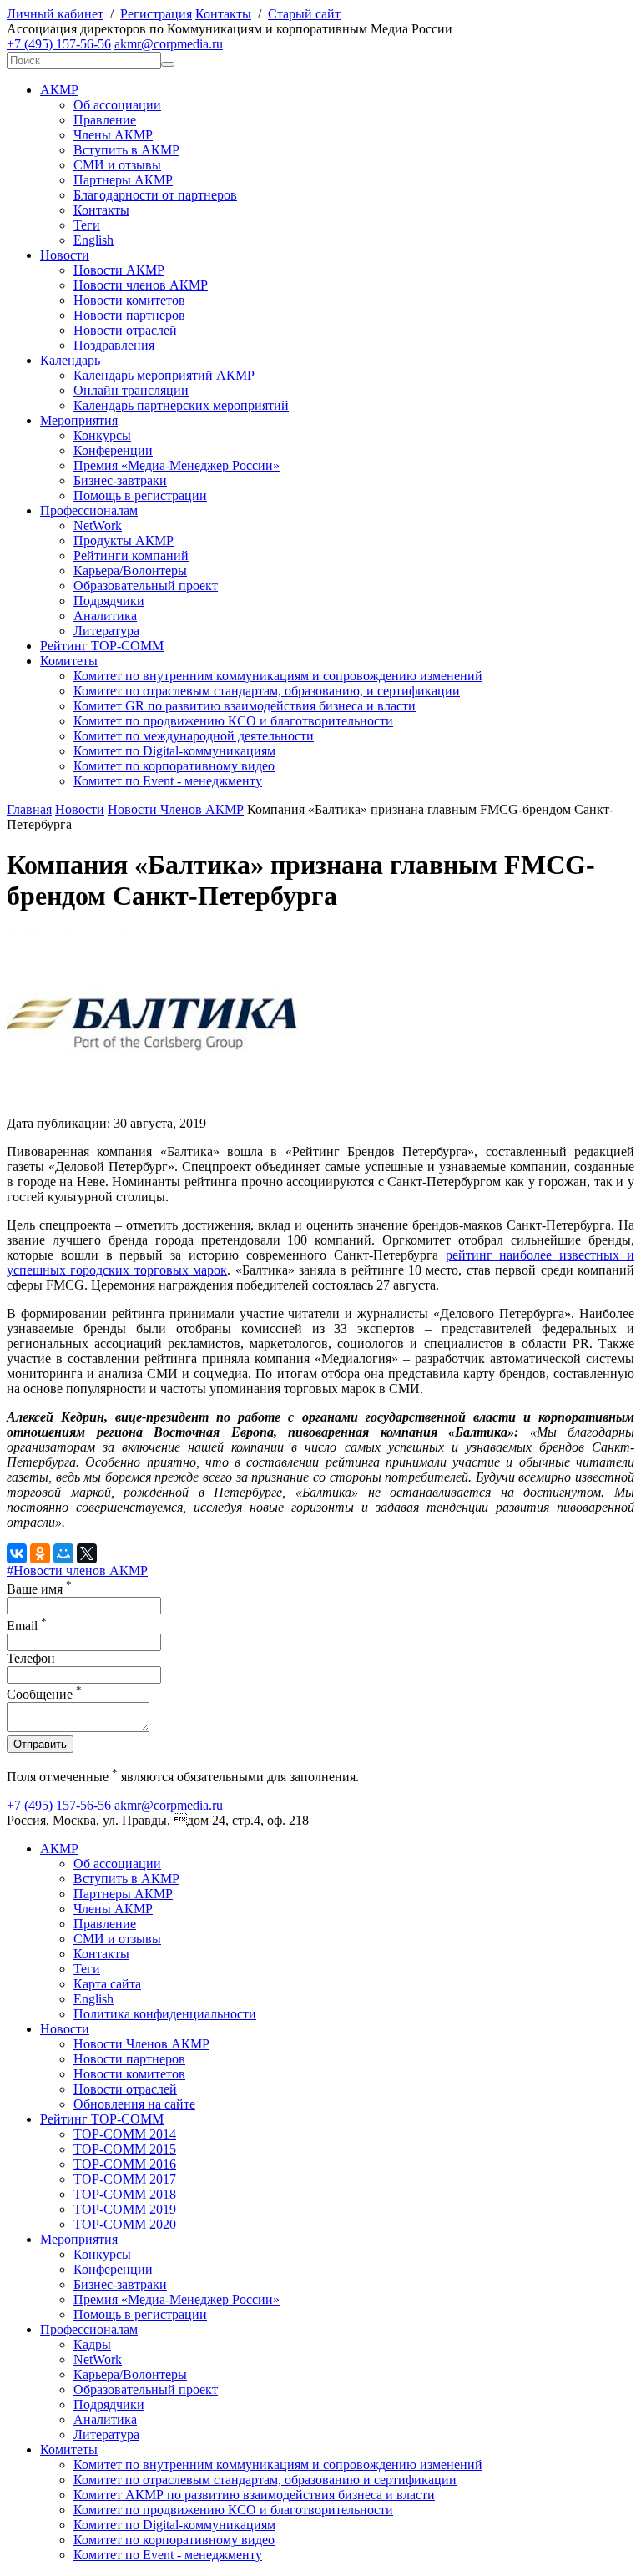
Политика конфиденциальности (165, 2014)
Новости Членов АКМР (176, 809)
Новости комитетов (129, 300)
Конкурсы (102, 435)
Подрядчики (109, 601)
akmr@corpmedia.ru (169, 44)
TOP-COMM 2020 (125, 2224)
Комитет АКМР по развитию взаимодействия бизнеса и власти (254, 2495)
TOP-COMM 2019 (125, 2209)
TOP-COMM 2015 (125, 2149)
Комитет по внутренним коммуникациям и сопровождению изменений (278, 676)
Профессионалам (89, 510)
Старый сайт (304, 14)
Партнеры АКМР (123, 180)
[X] (87, 1553)
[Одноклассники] (40, 1553)
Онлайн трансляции (131, 390)
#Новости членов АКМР (77, 1571)
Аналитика (105, 616)
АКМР (59, 90)
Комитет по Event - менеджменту (168, 781)
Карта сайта (107, 1984)
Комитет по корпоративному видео (174, 766)
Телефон (31, 1658)
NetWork (98, 525)
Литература (106, 631)
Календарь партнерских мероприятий (181, 405)
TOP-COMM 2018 (125, 2194)
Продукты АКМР (124, 540)
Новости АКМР (119, 270)
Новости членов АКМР (141, 285)
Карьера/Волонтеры (130, 571)
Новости (65, 255)
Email (27, 1626)
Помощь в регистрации (140, 495)
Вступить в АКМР (126, 150)
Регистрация (156, 14)
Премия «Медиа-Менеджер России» (177, 465)
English (93, 240)
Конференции (113, 450)
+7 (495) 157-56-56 (59, 44)
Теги (87, 225)
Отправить (40, 1744)
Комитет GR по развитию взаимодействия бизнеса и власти (245, 706)
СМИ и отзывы (117, 165)
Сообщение (44, 1694)
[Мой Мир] (63, 1553)
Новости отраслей (125, 330)
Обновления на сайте (134, 2104)
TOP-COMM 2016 (125, 2164)
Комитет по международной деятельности (194, 736)
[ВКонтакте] (17, 1553)
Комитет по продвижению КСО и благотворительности (233, 721)
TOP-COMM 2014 (125, 2134)
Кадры (92, 2344)
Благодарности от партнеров (155, 195)
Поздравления (114, 345)
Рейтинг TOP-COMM (102, 646)
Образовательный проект (146, 586)
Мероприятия (79, 420)
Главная (29, 809)
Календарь (70, 360)
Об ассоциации (117, 105)
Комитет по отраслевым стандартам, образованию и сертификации (265, 2480)
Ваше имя (39, 1589)
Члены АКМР (113, 135)
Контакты (223, 14)
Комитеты (69, 661)
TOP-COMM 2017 (125, 2179)
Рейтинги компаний (131, 556)
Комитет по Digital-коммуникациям (174, 751)
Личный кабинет (55, 14)
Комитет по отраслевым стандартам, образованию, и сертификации (267, 691)
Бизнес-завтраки (120, 480)
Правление (105, 120)
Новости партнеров (129, 315)
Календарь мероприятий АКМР (164, 375)
